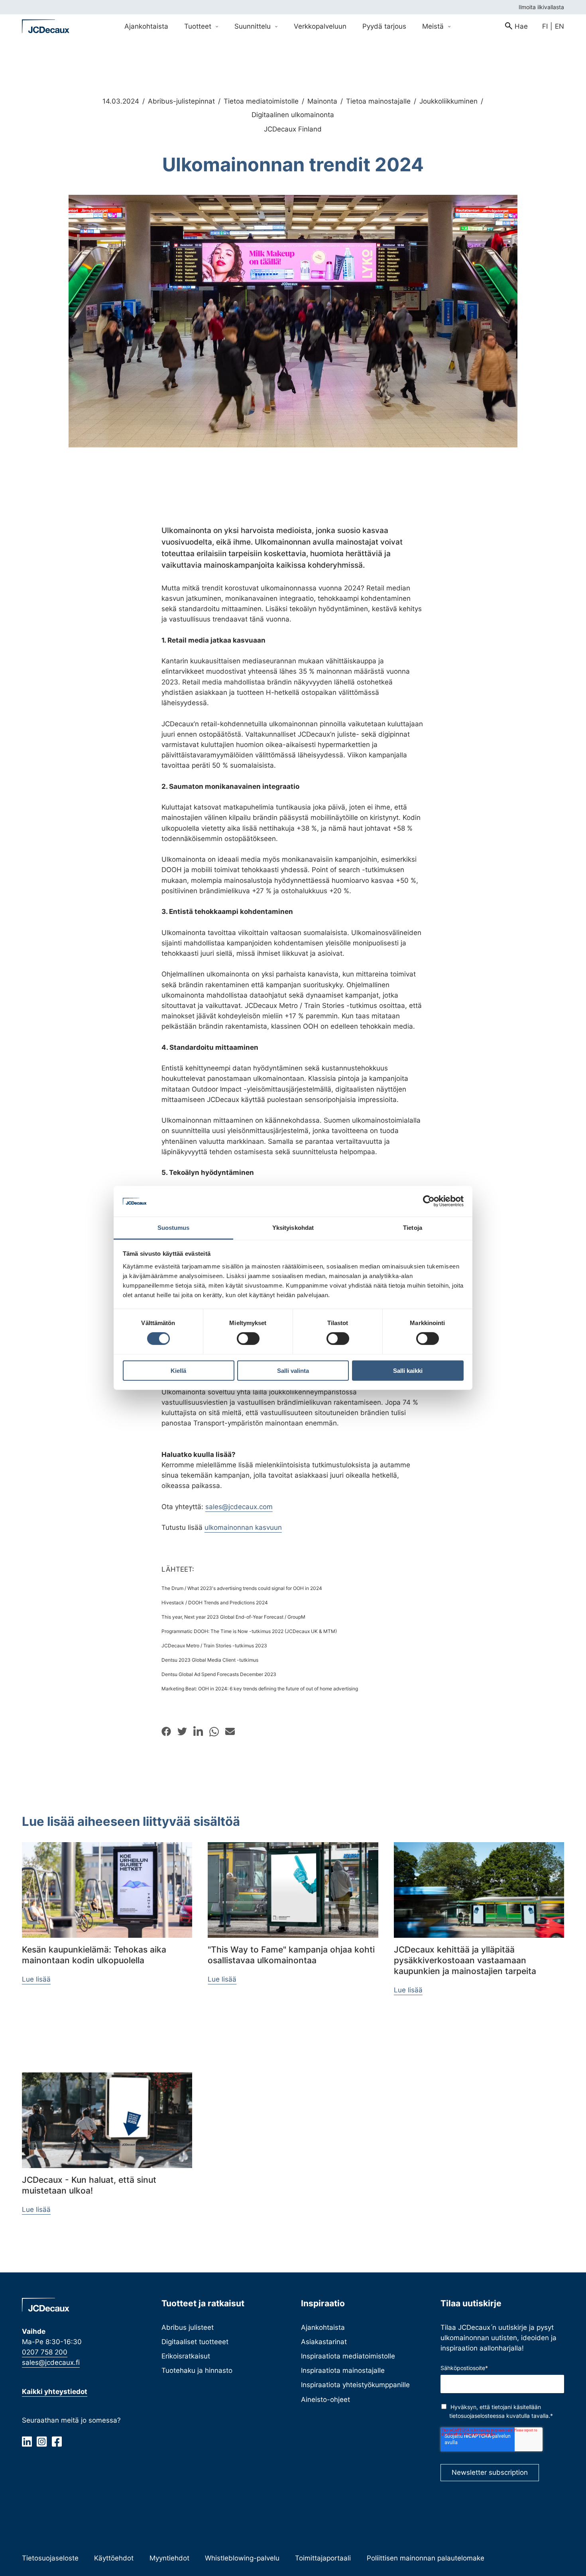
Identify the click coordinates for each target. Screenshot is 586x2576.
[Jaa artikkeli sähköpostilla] (230, 1731)
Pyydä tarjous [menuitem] (384, 26)
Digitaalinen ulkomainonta (293, 115)
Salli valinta (293, 1370)
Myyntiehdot (169, 2558)
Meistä (434, 26)
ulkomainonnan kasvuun (243, 1527)
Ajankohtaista (323, 2327)
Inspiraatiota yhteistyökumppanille (355, 2385)
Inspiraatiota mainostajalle (343, 2370)
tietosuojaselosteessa (477, 2416)
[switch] (248, 1339)
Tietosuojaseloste (50, 2558)
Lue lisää (36, 1979)
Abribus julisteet (188, 2327)
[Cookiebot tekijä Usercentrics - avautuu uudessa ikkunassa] (429, 1201)
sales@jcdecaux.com (239, 1507)
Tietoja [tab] (413, 1228)
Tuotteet (199, 26)
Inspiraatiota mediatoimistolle (348, 2356)
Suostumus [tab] (174, 1228)
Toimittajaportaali (323, 2558)
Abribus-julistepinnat (181, 101)
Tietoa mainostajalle (378, 101)
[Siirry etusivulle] (46, 26)
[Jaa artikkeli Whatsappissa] (214, 1732)
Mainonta (322, 101)
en (559, 26)
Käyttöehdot (114, 2558)
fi (545, 26)
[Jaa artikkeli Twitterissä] (182, 1731)
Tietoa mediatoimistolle (261, 101)
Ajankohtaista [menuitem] (146, 26)
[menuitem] (516, 26)
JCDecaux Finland (293, 129)
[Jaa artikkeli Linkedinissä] (198, 1732)
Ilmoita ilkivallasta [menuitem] (541, 7)
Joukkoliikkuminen (448, 101)
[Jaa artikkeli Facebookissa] (166, 1731)
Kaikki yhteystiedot (55, 2391)
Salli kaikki (408, 1370)
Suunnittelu (254, 26)
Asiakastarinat (324, 2342)
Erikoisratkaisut (186, 2356)
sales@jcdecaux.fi (51, 2362)
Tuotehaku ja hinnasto (197, 2370)
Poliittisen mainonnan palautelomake (426, 2558)
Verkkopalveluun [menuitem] (320, 26)
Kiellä (178, 1370)
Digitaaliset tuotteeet (195, 2342)
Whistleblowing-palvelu (242, 2558)
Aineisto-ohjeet (325, 2399)
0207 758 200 (45, 2352)
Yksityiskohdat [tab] (293, 1228)
